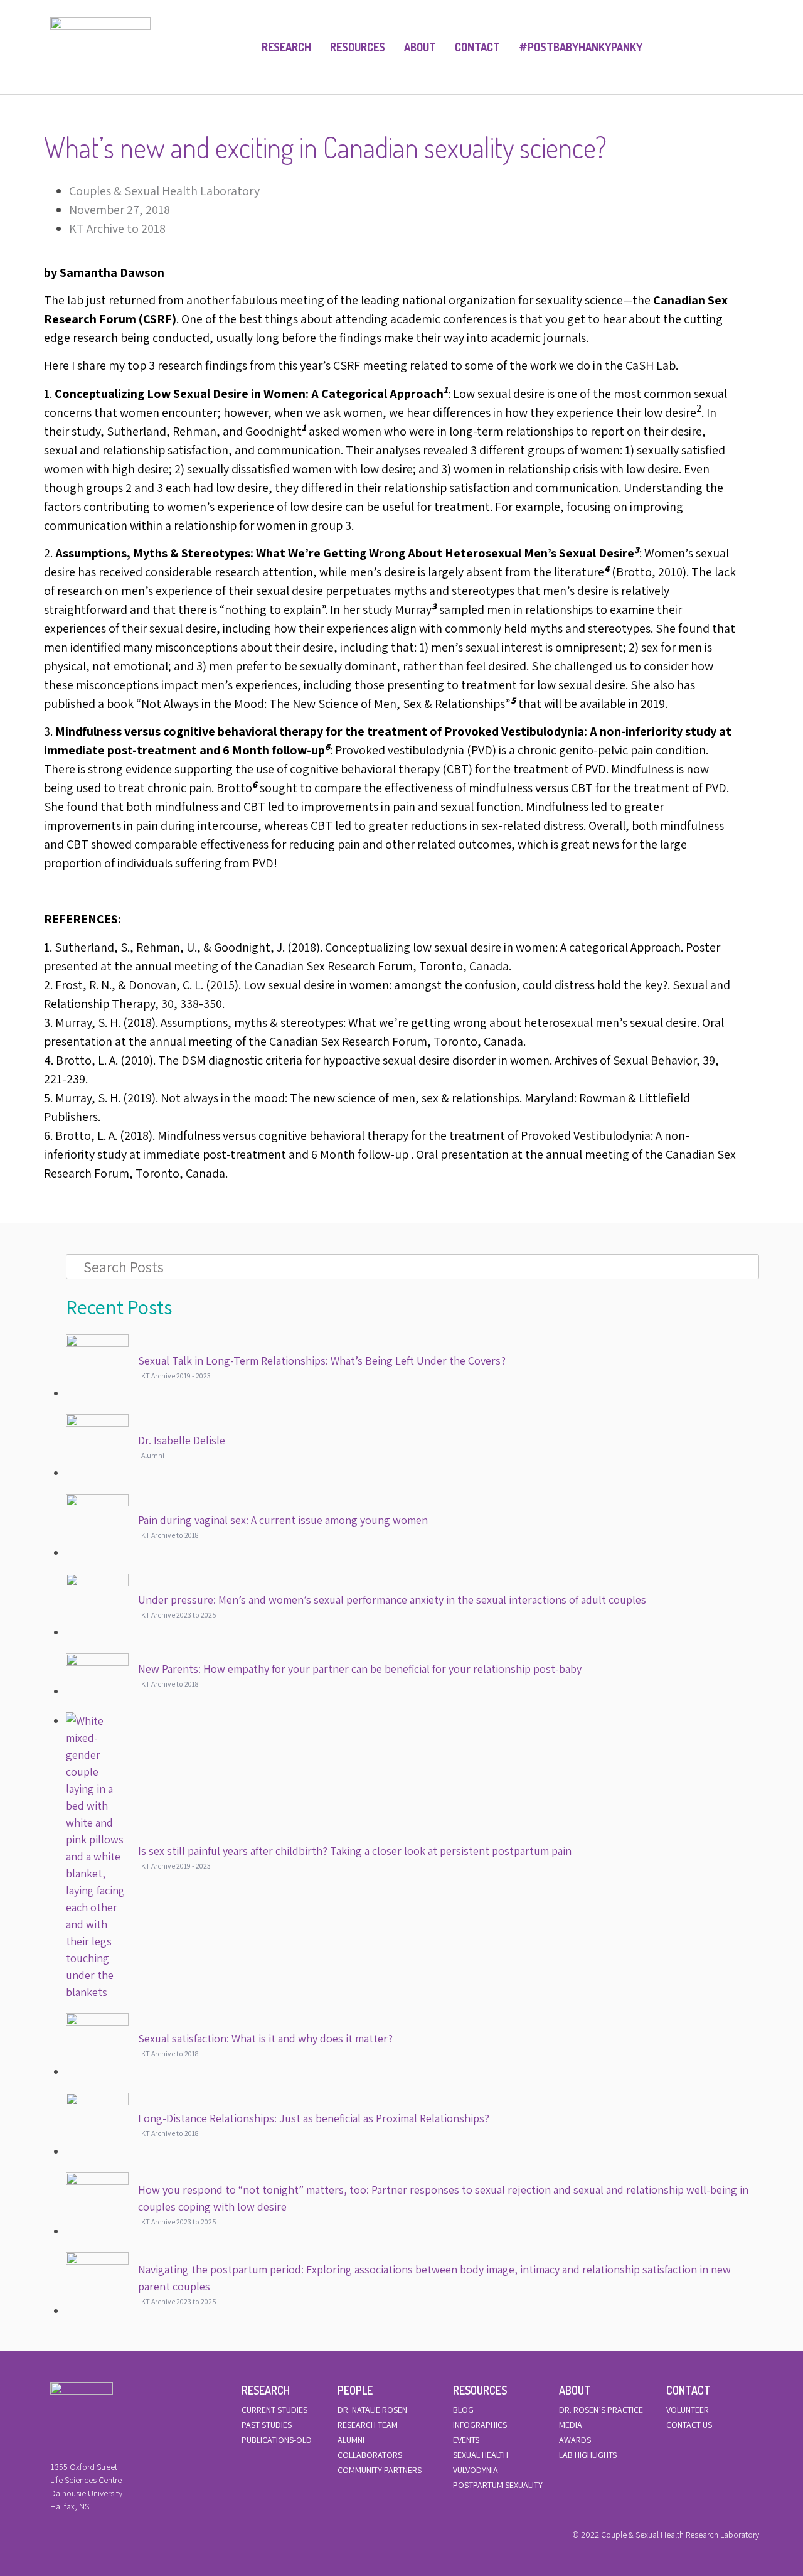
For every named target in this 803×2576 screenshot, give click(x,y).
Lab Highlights (588, 2455)
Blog (463, 2410)
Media (571, 2425)
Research (286, 47)
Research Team (368, 2425)
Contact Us (689, 2425)
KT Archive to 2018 (117, 228)
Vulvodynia (476, 2470)
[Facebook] (53, 2538)
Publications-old (277, 2440)
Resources (358, 47)
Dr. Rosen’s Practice (601, 2410)
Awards (575, 2440)
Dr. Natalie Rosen (372, 2410)
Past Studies (267, 2425)
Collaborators (370, 2455)
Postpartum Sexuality (498, 2485)
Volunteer (688, 2410)
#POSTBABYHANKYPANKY (581, 47)
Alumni (351, 2440)
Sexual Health (481, 2455)
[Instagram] (96, 2538)
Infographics (480, 2425)
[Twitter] (75, 2538)
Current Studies (274, 2410)
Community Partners (380, 2470)
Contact (477, 47)
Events (466, 2440)
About (420, 47)
